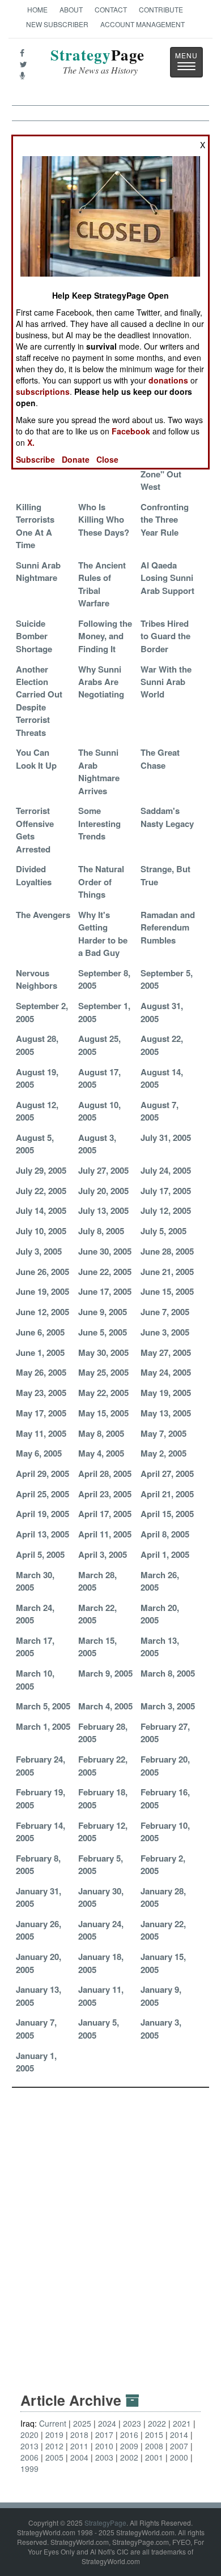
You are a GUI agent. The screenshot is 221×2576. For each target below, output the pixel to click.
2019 (54, 2435)
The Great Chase (160, 759)
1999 (29, 2469)
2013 (29, 2446)
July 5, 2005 (163, 1231)
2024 (107, 2423)
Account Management (143, 24)
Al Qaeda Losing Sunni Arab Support (167, 578)
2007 (179, 2446)
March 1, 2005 (43, 1726)
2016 (129, 2435)
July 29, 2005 (41, 1170)
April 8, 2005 (165, 1534)
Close (107, 459)
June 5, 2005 (103, 1332)
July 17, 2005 (166, 1191)
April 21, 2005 (167, 1494)
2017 (104, 2435)
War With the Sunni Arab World (166, 682)
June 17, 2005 (105, 1291)
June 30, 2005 (105, 1251)
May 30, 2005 (103, 1352)
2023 (132, 2423)
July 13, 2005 (103, 1211)
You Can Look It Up (36, 759)
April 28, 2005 (105, 1474)
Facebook (131, 431)
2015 (154, 2435)
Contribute (161, 9)
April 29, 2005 (42, 1474)
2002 (129, 2457)
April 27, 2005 (167, 1474)
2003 (104, 2457)
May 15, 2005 (103, 1413)
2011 (79, 2446)
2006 (29, 2457)
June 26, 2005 (42, 1272)
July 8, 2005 (101, 1231)
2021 (182, 2423)
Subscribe (35, 459)
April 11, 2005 (105, 1534)
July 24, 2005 (166, 1170)
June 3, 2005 (165, 1332)
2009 (129, 2446)
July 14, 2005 (41, 1211)
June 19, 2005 (42, 1291)
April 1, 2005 (165, 1554)
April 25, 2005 (42, 1494)
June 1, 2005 (40, 1352)
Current (53, 2423)
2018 (79, 2435)
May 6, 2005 (39, 1453)
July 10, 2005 (41, 1231)
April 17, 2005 (105, 1514)
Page (97, 61)
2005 (54, 2457)
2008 (154, 2446)
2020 (29, 2435)
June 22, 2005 (105, 1272)
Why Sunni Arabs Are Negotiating (101, 682)
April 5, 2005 (40, 1554)
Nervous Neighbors (37, 979)
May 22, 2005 (103, 1393)
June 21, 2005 (167, 1272)
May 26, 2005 (41, 1372)
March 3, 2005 (168, 1706)
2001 (154, 2457)
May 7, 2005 (163, 1433)
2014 (179, 2435)
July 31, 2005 (166, 1138)
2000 (179, 2457)
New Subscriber (57, 24)
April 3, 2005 (103, 1554)
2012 (54, 2446)
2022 (157, 2423)
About (71, 9)
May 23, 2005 (41, 1393)
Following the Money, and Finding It (105, 636)
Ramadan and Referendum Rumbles (168, 927)
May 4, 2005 (101, 1453)
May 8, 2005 (101, 1433)
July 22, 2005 (41, 1191)
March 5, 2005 (43, 1706)
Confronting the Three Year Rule (165, 520)
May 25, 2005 (103, 1372)
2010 (104, 2446)
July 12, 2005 (166, 1211)
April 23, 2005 (105, 1494)
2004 (79, 2457)
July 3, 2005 (39, 1251)
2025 (82, 2423)
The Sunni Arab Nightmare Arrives (99, 771)
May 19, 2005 (166, 1393)
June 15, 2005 (167, 1291)
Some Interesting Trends (99, 823)
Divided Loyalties (34, 875)
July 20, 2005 (103, 1191)
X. (31, 442)
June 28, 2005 (167, 1251)
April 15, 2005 (167, 1514)
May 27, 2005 (166, 1352)
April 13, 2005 (42, 1534)
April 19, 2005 (42, 1514)
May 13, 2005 (166, 1413)
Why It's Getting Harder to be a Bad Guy (103, 934)
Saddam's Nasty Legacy (167, 817)
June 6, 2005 (40, 1332)
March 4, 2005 (105, 1706)
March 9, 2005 (105, 1673)
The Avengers (43, 915)
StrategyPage (105, 2523)
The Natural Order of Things (101, 882)
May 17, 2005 (41, 1413)
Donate (76, 459)
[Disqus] (110, 2229)
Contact (111, 9)
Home (37, 9)
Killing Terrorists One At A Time (35, 526)
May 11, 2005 (41, 1433)
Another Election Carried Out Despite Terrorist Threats (39, 701)
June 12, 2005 (42, 1312)
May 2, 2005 (163, 1453)
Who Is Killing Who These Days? (104, 520)
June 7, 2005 (165, 1312)
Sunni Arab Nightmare (38, 571)
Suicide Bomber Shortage (34, 636)
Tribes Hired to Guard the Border (165, 636)
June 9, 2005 (103, 1312)
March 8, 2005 (168, 1673)
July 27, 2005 (103, 1170)
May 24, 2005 (166, 1372)
